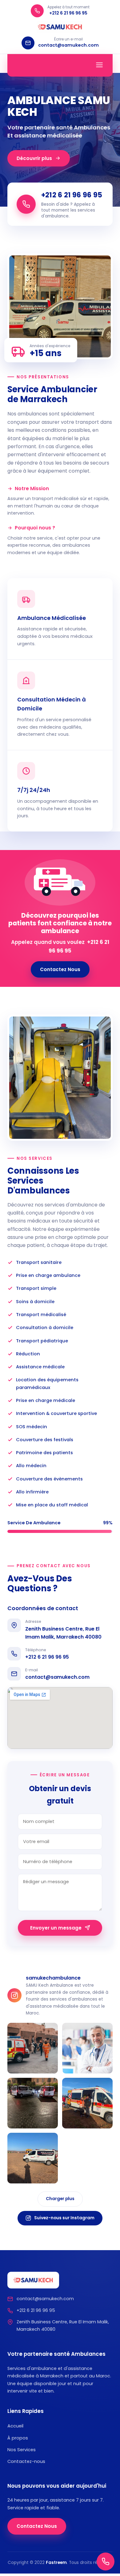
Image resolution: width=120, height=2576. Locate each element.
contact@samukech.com (57, 1677)
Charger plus (60, 2199)
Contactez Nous (60, 969)
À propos (18, 2438)
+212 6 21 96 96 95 (47, 1657)
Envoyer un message (56, 1928)
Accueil (15, 2426)
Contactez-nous (26, 2461)
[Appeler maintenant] (106, 2561)
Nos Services (22, 2450)
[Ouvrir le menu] (99, 65)
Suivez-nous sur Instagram (64, 2218)
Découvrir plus (34, 158)
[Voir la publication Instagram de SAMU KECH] (33, 2048)
